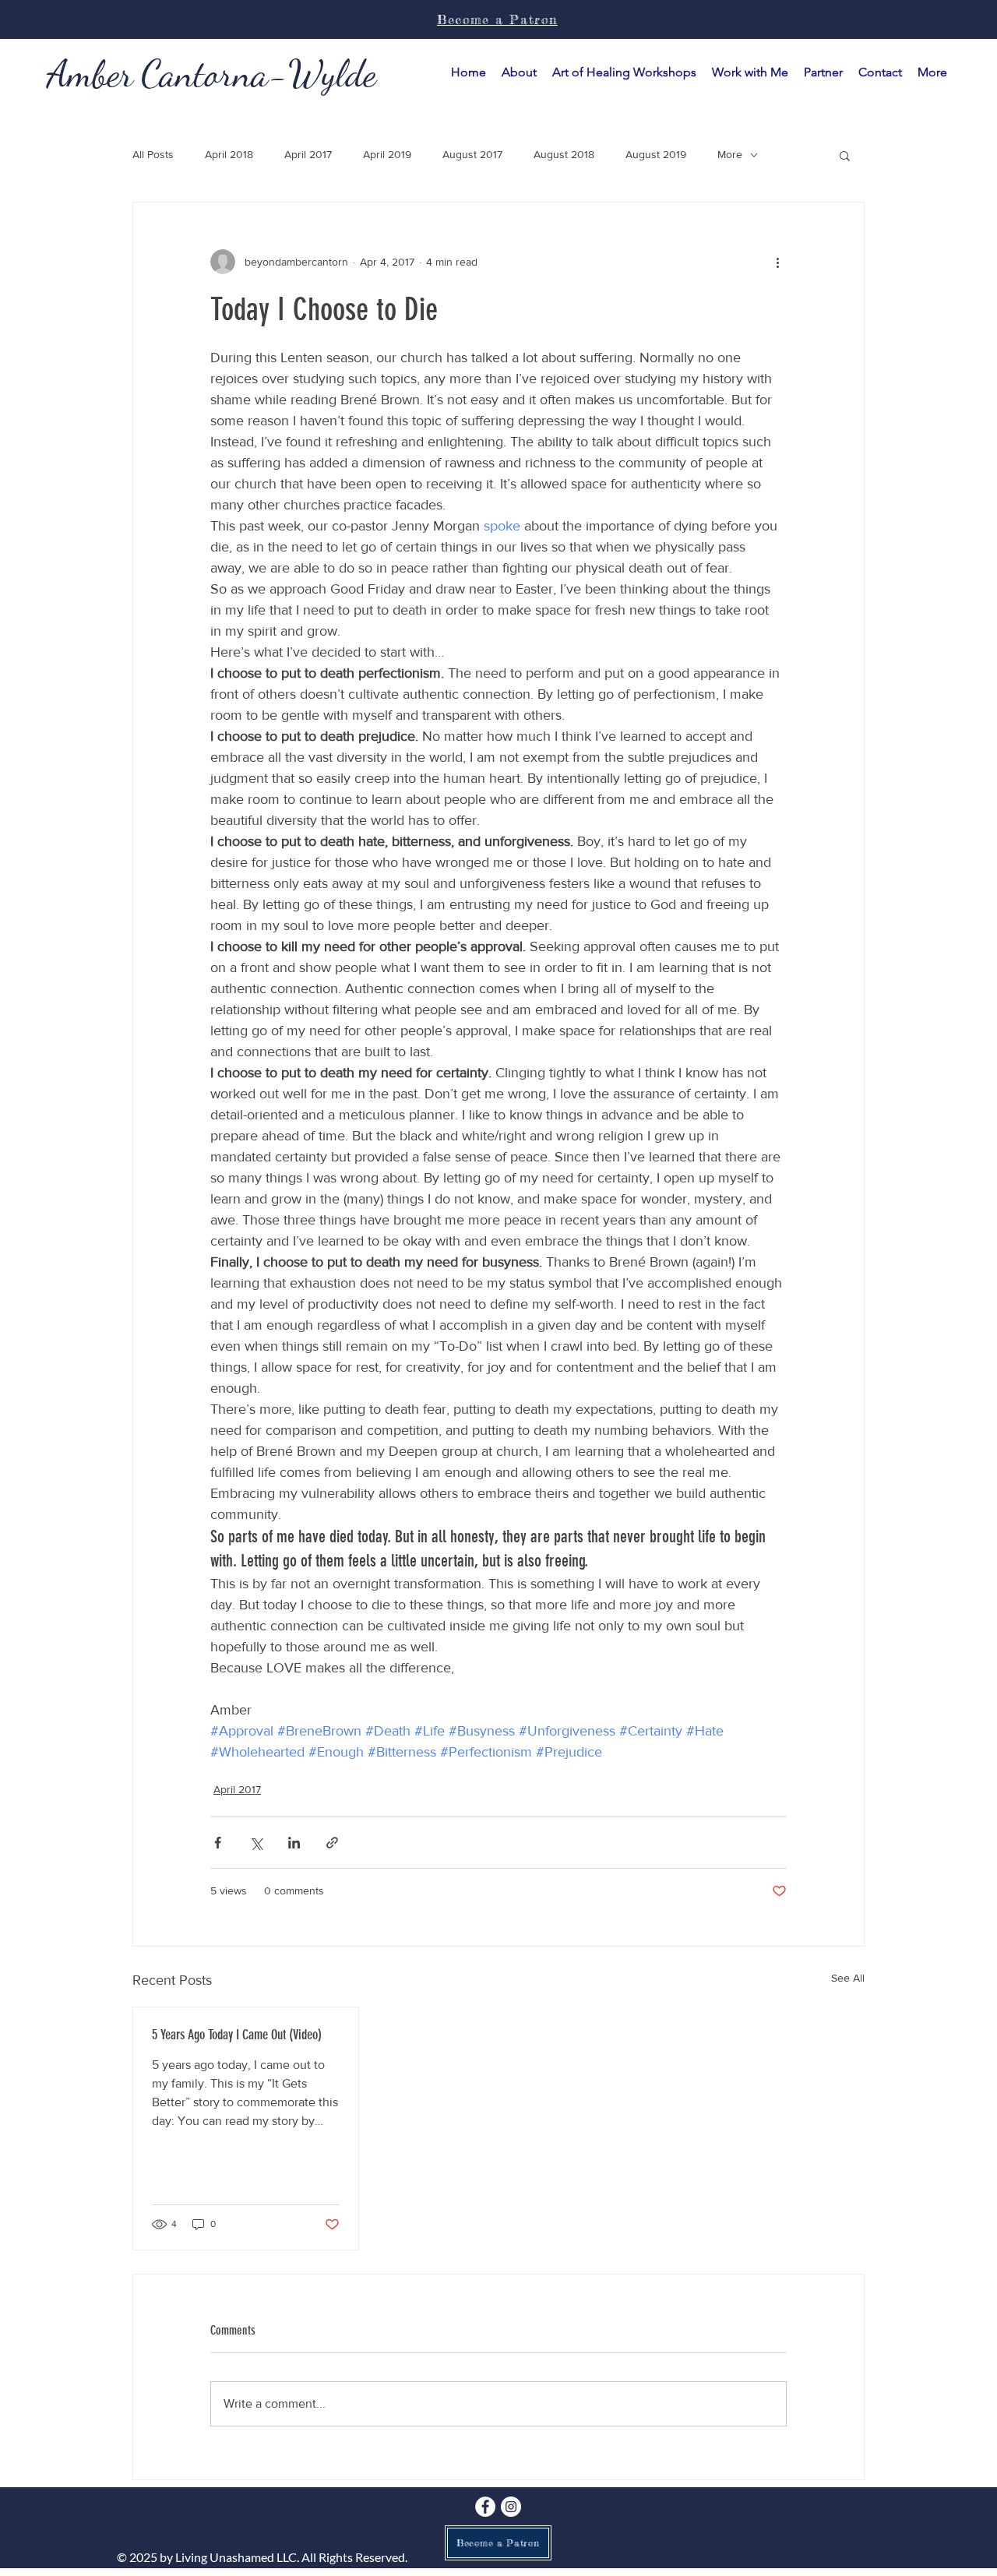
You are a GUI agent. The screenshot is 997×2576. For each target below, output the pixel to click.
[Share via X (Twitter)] (256, 1843)
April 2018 (229, 154)
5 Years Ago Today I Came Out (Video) (237, 2035)
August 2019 (656, 154)
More (730, 154)
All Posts (153, 154)
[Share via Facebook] (218, 1843)
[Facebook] (485, 2507)
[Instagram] (511, 2507)
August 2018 (564, 154)
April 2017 (308, 154)
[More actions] (777, 262)
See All (848, 1978)
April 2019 (387, 154)
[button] (750, 72)
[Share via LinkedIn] (294, 1843)
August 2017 (472, 154)
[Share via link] (332, 1843)
